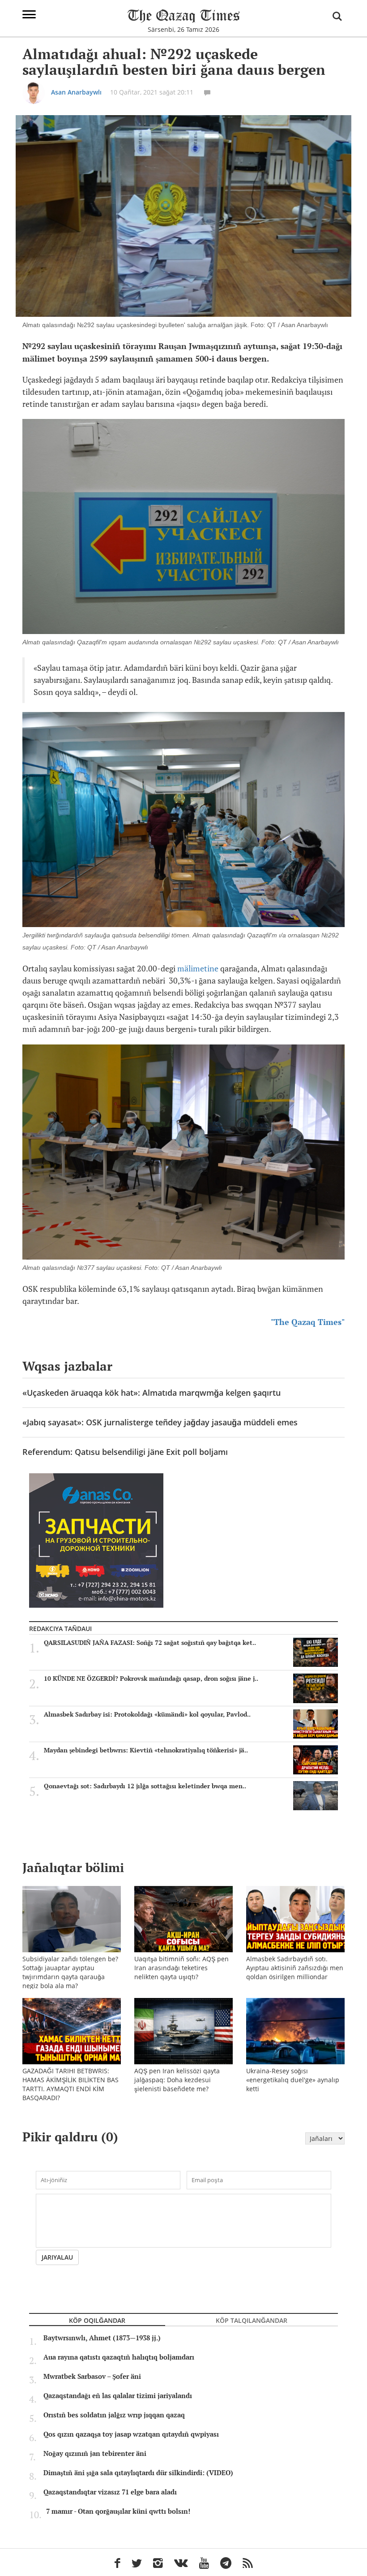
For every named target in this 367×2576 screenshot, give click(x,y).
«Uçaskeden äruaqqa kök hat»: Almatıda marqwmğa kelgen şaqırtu (151, 1393)
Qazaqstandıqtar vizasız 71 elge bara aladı (110, 2492)
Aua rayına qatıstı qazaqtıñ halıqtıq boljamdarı (119, 2357)
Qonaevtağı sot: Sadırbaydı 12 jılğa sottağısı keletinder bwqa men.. (145, 1786)
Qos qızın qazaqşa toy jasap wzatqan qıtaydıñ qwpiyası (131, 2434)
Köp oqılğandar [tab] (97, 2320)
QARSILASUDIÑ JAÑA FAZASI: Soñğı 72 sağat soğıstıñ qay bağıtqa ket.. (150, 1643)
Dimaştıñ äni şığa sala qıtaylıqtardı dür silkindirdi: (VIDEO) (138, 2473)
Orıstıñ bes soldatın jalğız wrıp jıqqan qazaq (114, 2415)
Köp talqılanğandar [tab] (252, 2320)
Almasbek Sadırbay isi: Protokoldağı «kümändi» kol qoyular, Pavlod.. (147, 1714)
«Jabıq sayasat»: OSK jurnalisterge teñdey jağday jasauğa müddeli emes (160, 1422)
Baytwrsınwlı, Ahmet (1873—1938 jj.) (102, 2338)
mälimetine (198, 969)
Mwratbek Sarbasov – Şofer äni (92, 2377)
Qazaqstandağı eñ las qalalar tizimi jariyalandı (118, 2396)
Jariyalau (57, 2257)
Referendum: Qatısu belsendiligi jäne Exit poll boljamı (125, 1452)
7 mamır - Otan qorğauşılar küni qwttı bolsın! (118, 2511)
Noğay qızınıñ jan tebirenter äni (95, 2454)
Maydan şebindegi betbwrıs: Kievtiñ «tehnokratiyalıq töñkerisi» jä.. (146, 1750)
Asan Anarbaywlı (76, 92)
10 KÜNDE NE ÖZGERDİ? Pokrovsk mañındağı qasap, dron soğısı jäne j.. (151, 1678)
